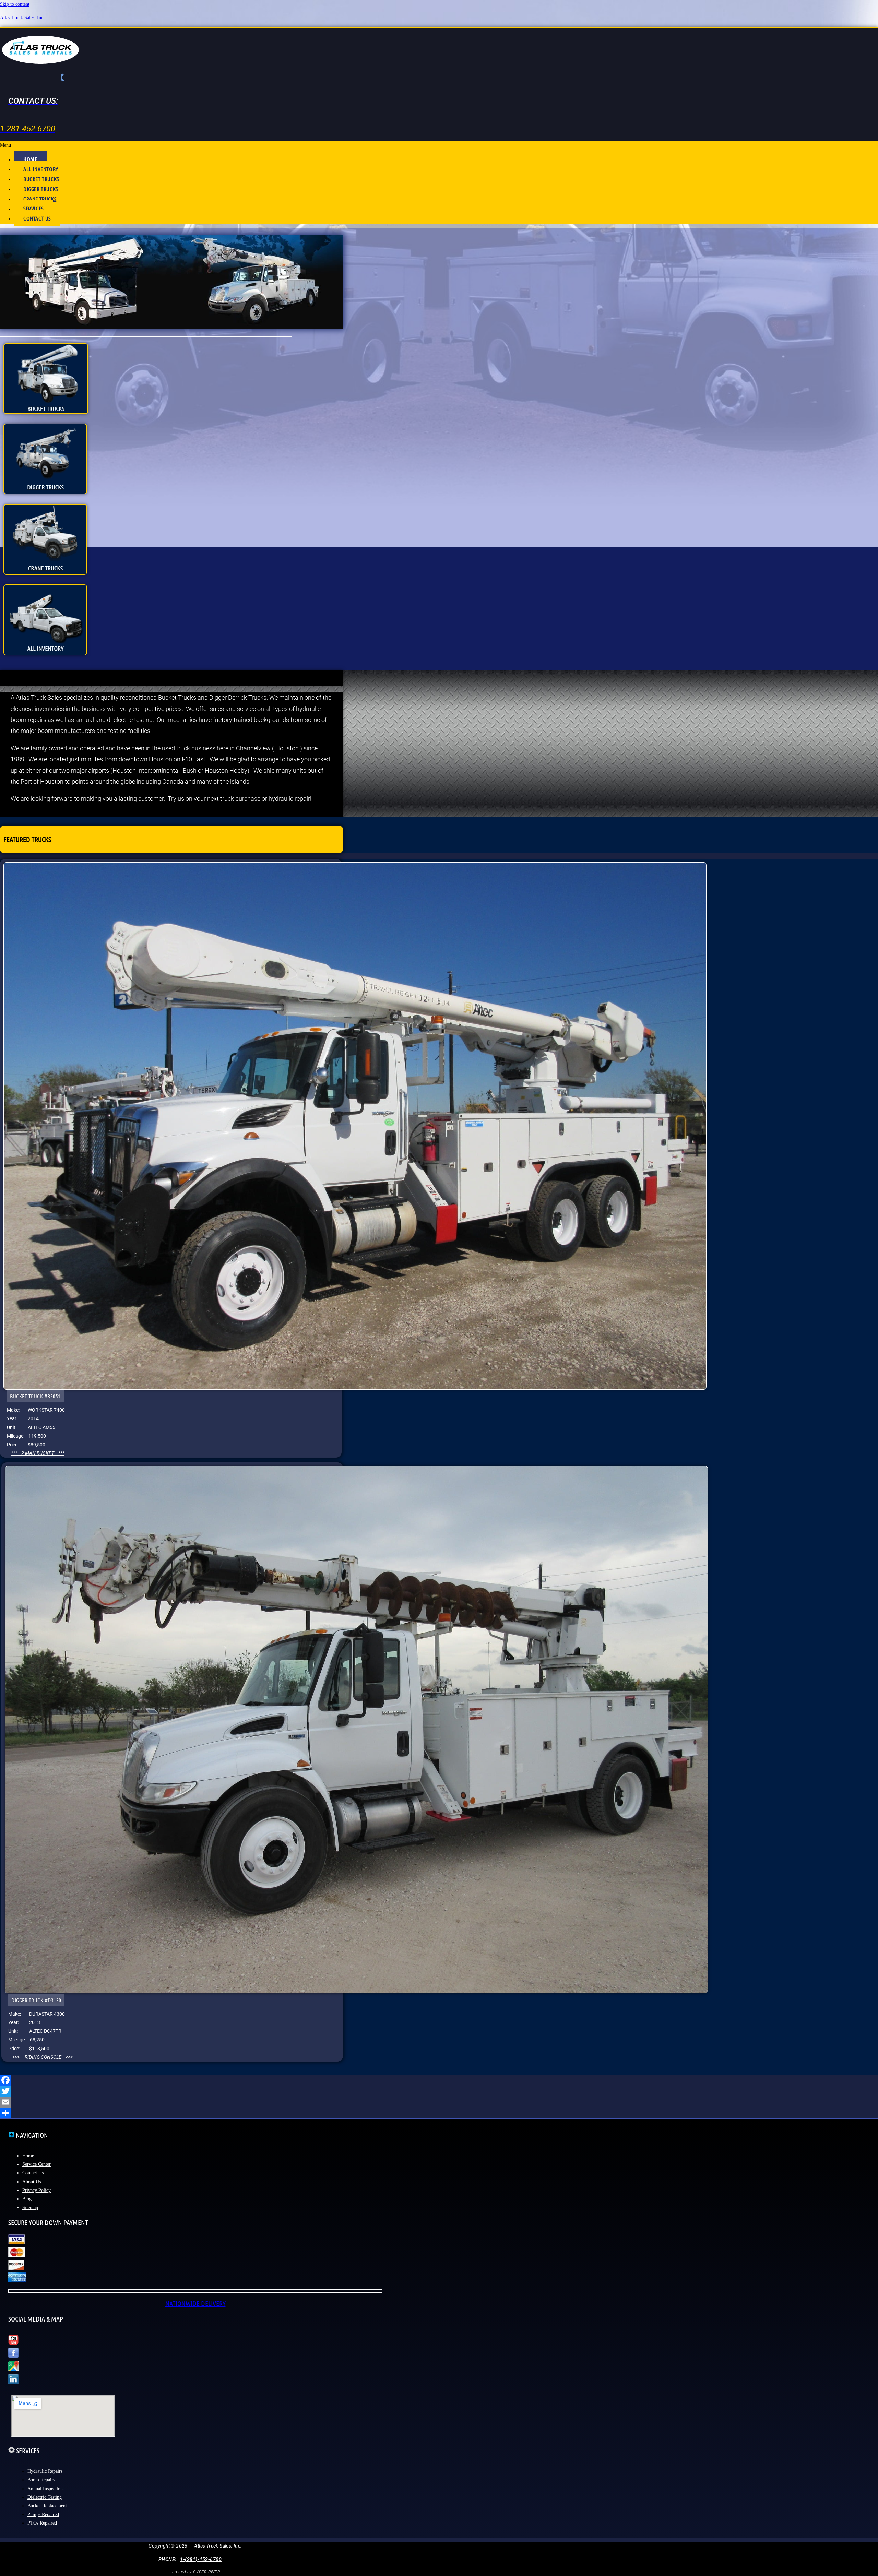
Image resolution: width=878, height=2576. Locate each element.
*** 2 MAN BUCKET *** (38, 1453)
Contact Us (33, 2173)
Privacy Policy (37, 2190)
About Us (32, 2182)
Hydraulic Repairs (45, 2471)
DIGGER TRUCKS (41, 189)
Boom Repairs (41, 2480)
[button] (439, 145)
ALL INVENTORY (41, 169)
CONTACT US (37, 218)
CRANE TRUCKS (40, 199)
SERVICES (33, 208)
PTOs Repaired (42, 2523)
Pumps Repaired (43, 2514)
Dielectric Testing (45, 2497)
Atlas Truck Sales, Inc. (22, 18)
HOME (30, 159)
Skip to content (15, 4)
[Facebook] (439, 2080)
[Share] (439, 2113)
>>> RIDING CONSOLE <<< (43, 2057)
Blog (27, 2199)
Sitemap (30, 2207)
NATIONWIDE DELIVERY (195, 2303)
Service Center (37, 2164)
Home (28, 2156)
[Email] (439, 2102)
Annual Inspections (46, 2489)
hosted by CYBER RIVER (196, 2572)
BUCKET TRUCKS (41, 179)
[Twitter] (439, 2091)
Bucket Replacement (47, 2506)
